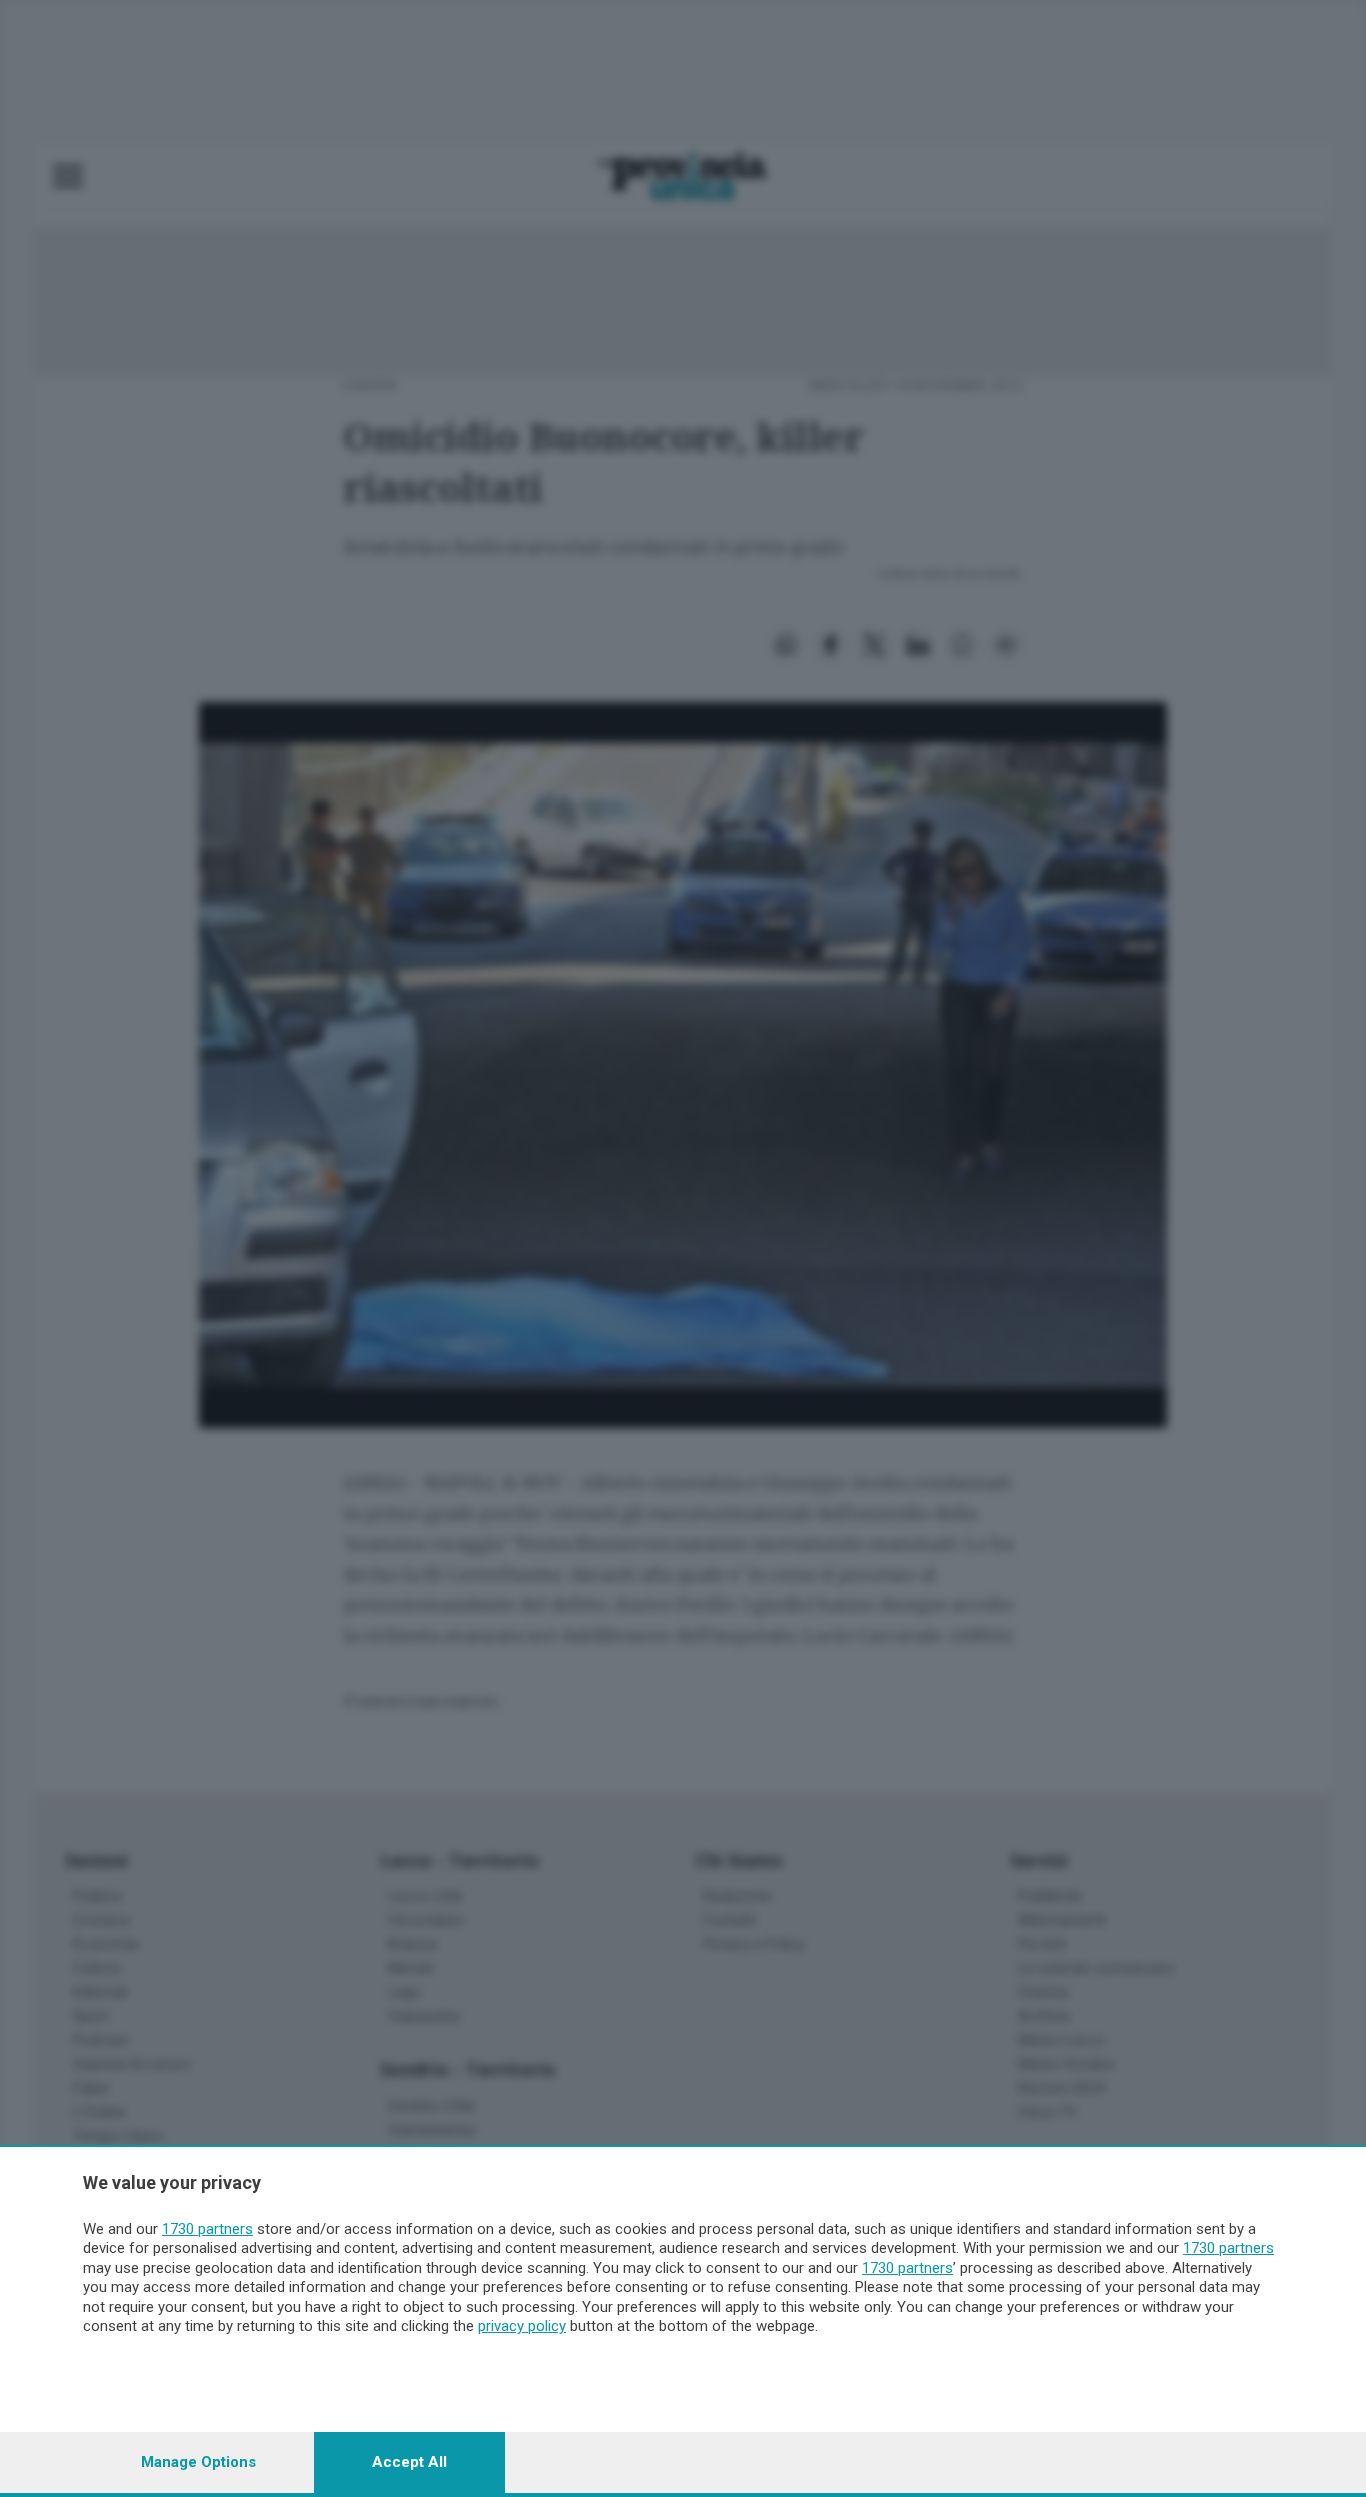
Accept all (409, 2462)
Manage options (198, 2462)
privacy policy (522, 2326)
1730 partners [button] (207, 2229)
